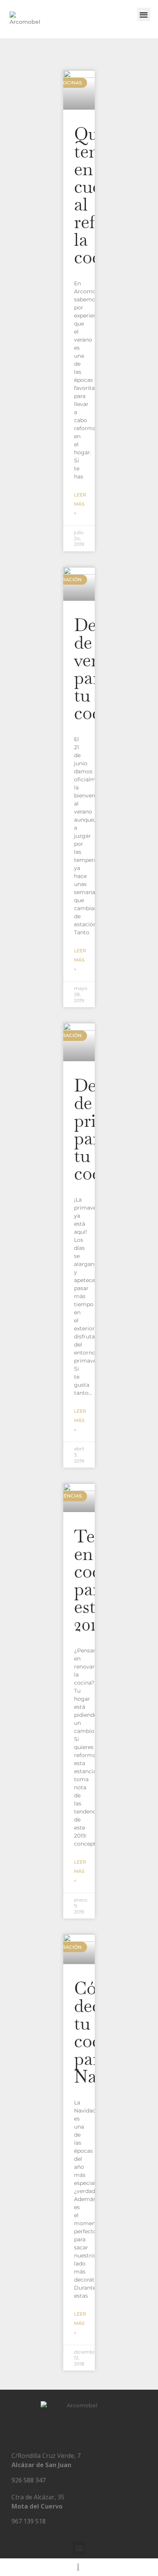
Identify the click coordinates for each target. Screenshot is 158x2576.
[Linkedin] (97, 2432)
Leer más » (80, 504)
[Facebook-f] (61, 2432)
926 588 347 (29, 2480)
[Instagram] (79, 2432)
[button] (144, 14)
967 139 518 (29, 2521)
